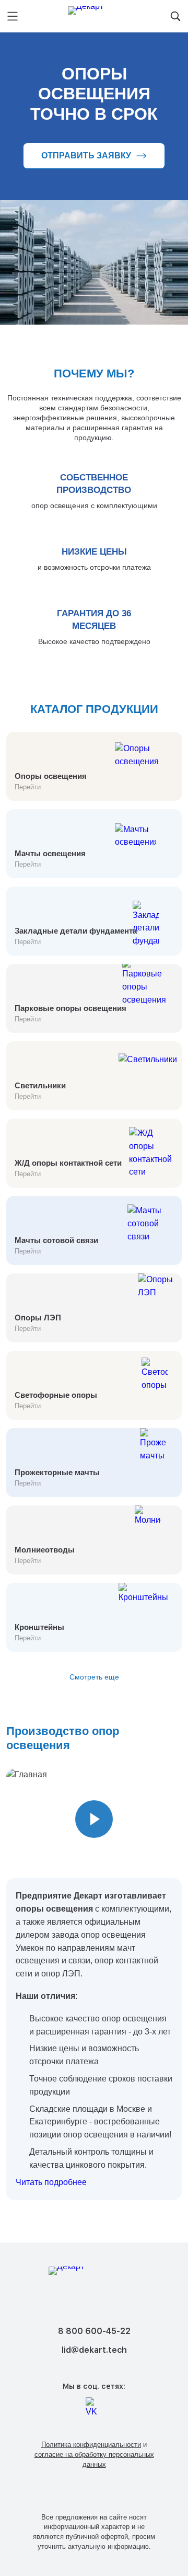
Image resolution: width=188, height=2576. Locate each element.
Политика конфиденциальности (91, 2445)
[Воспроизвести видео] (94, 1819)
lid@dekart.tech (94, 2350)
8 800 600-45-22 (94, 2331)
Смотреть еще (94, 1677)
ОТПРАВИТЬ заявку (86, 156)
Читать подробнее (51, 2182)
